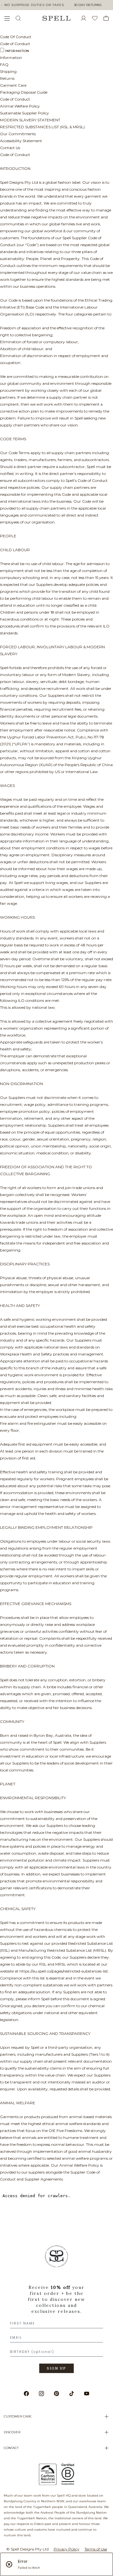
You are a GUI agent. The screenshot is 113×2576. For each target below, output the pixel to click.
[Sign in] (86, 18)
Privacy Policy (67, 2549)
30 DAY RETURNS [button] (88, 5)
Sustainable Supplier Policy (24, 113)
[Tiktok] (72, 2394)
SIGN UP (56, 2368)
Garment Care (13, 85)
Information (17, 51)
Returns (7, 78)
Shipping (8, 71)
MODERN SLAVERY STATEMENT (30, 120)
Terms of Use (96, 2549)
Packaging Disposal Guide (24, 92)
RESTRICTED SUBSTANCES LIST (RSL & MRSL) (42, 127)
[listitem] (56, 2311)
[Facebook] (26, 2394)
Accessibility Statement (21, 141)
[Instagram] (41, 2394)
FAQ (4, 64)
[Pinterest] (56, 2394)
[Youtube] (87, 2394)
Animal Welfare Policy (20, 106)
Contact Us (10, 148)
